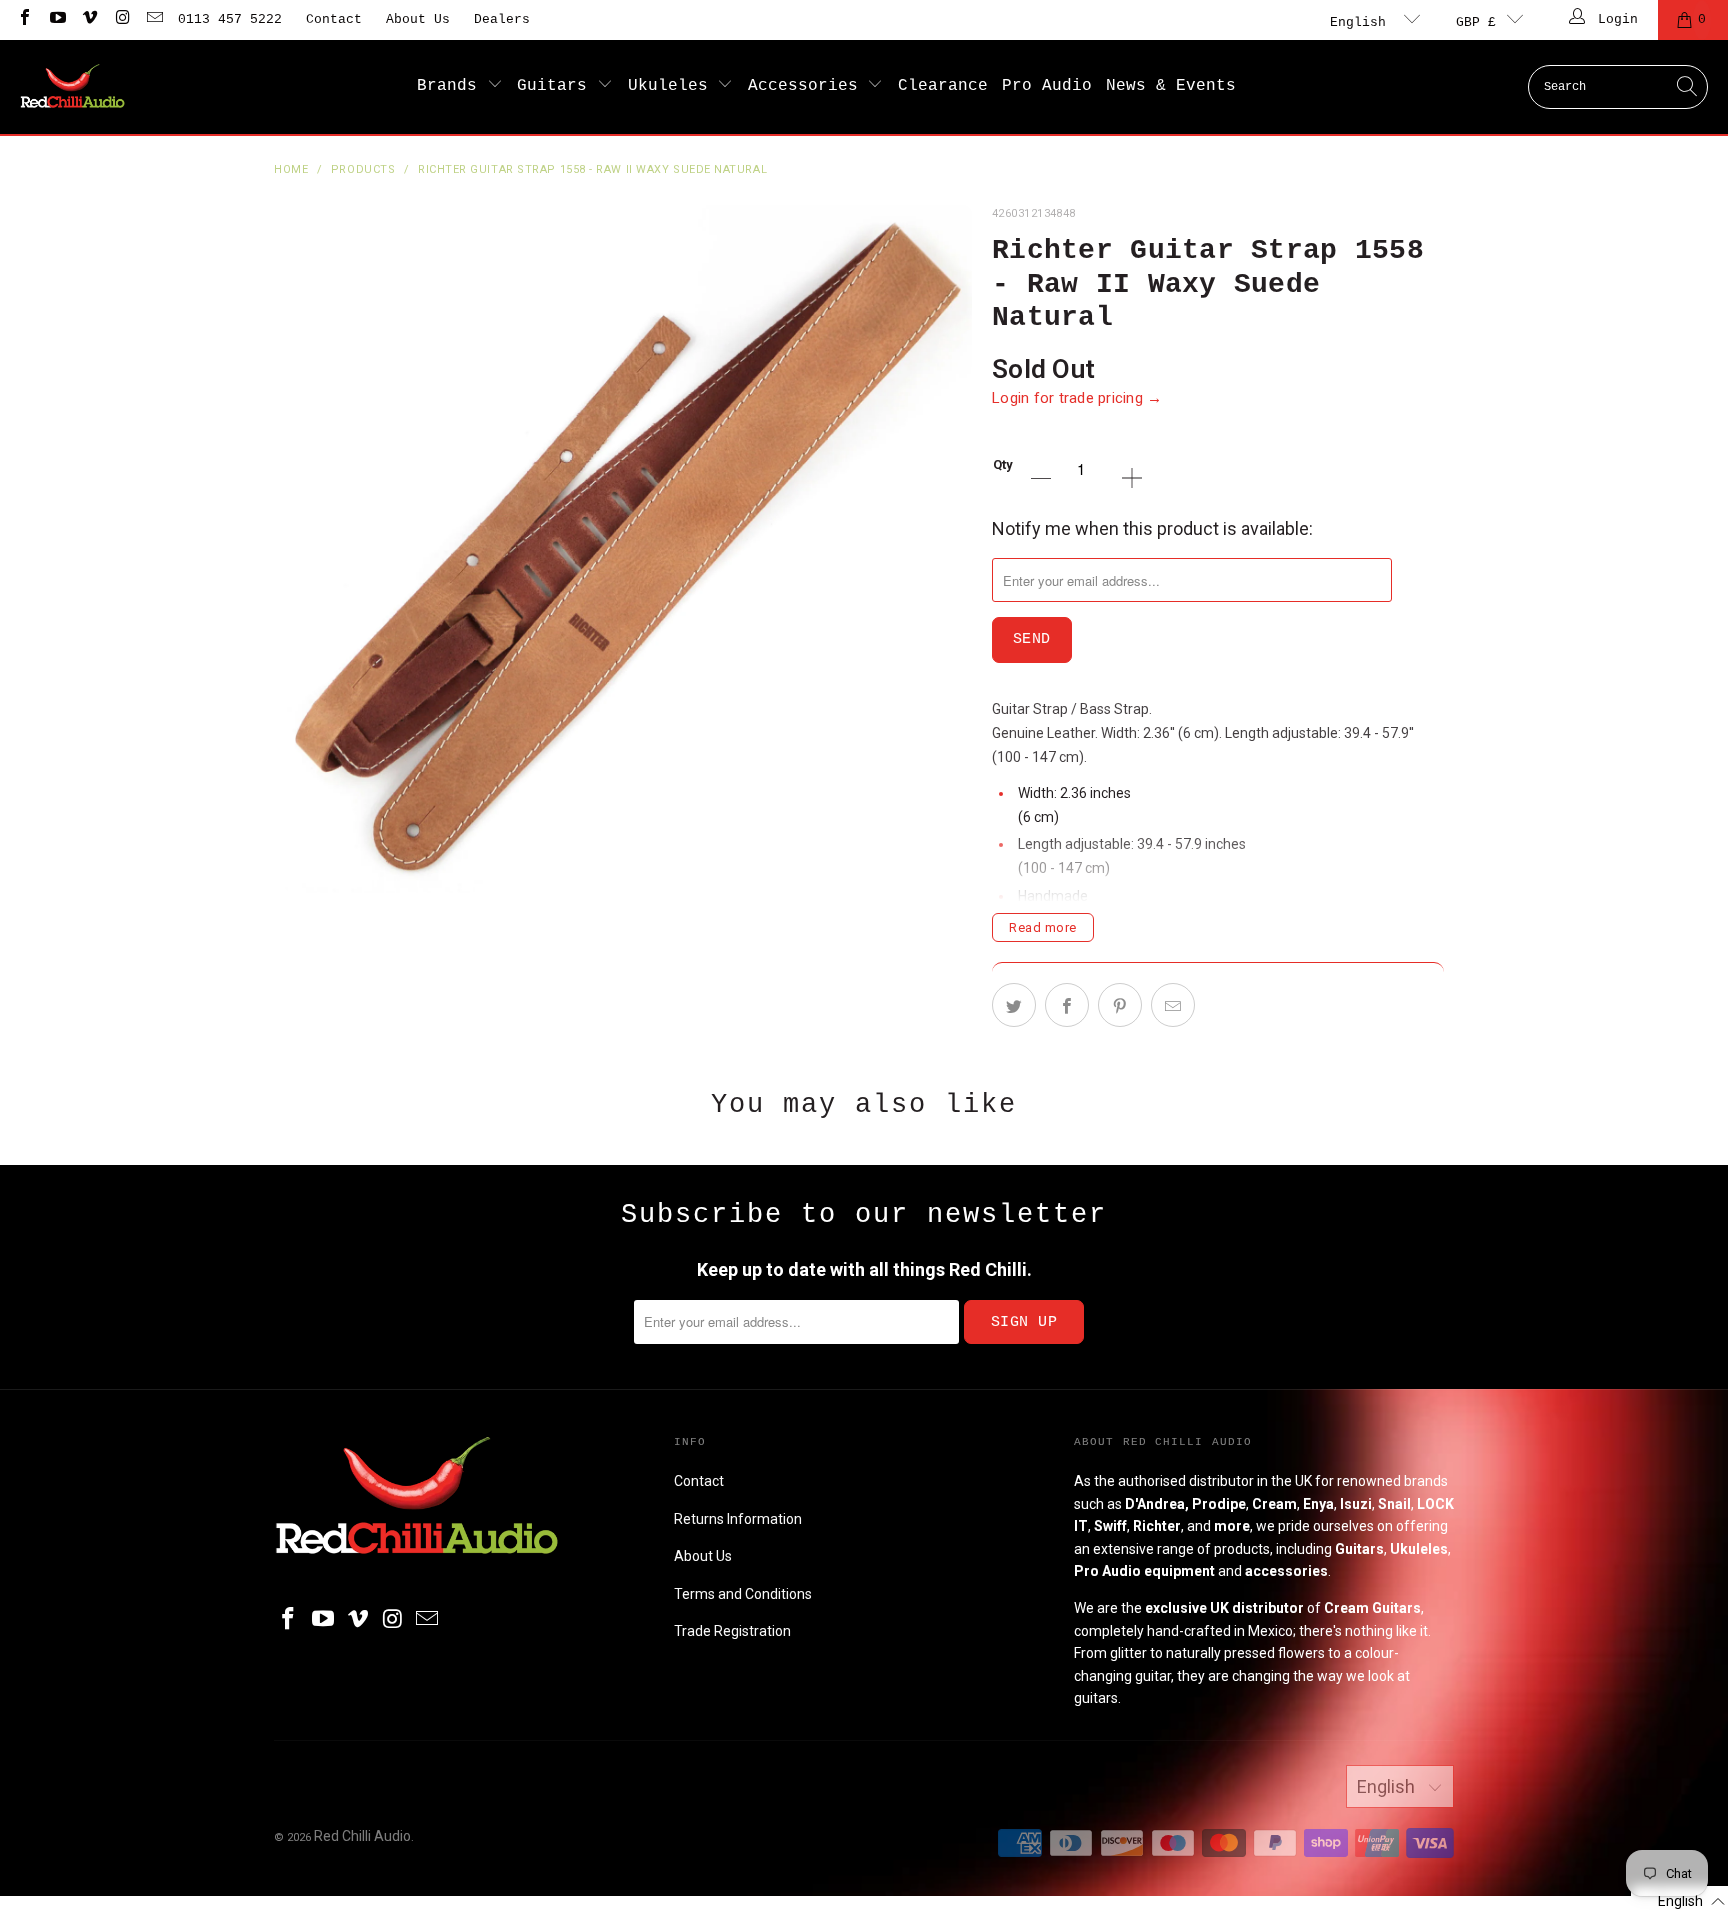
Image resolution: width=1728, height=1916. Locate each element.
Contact (334, 19)
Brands (452, 86)
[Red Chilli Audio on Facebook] (24, 19)
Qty (1003, 464)
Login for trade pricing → (1077, 398)
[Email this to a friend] (1173, 1005)
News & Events (1171, 86)
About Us (418, 19)
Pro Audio (1047, 86)
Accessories (808, 86)
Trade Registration (732, 1631)
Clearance (943, 86)
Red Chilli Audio (362, 1836)
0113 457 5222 (230, 19)
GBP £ (1476, 22)
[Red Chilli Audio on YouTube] (56, 19)
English (1362, 22)
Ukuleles (673, 86)
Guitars (557, 86)
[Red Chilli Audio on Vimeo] (89, 19)
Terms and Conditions (743, 1594)
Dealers (502, 19)
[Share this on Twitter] (1014, 1005)
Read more (1043, 927)
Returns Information (738, 1519)
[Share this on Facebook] (1067, 1005)
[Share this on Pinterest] (1120, 1005)
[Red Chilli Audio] (72, 87)
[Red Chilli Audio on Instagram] (121, 19)
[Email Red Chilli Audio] (154, 19)
